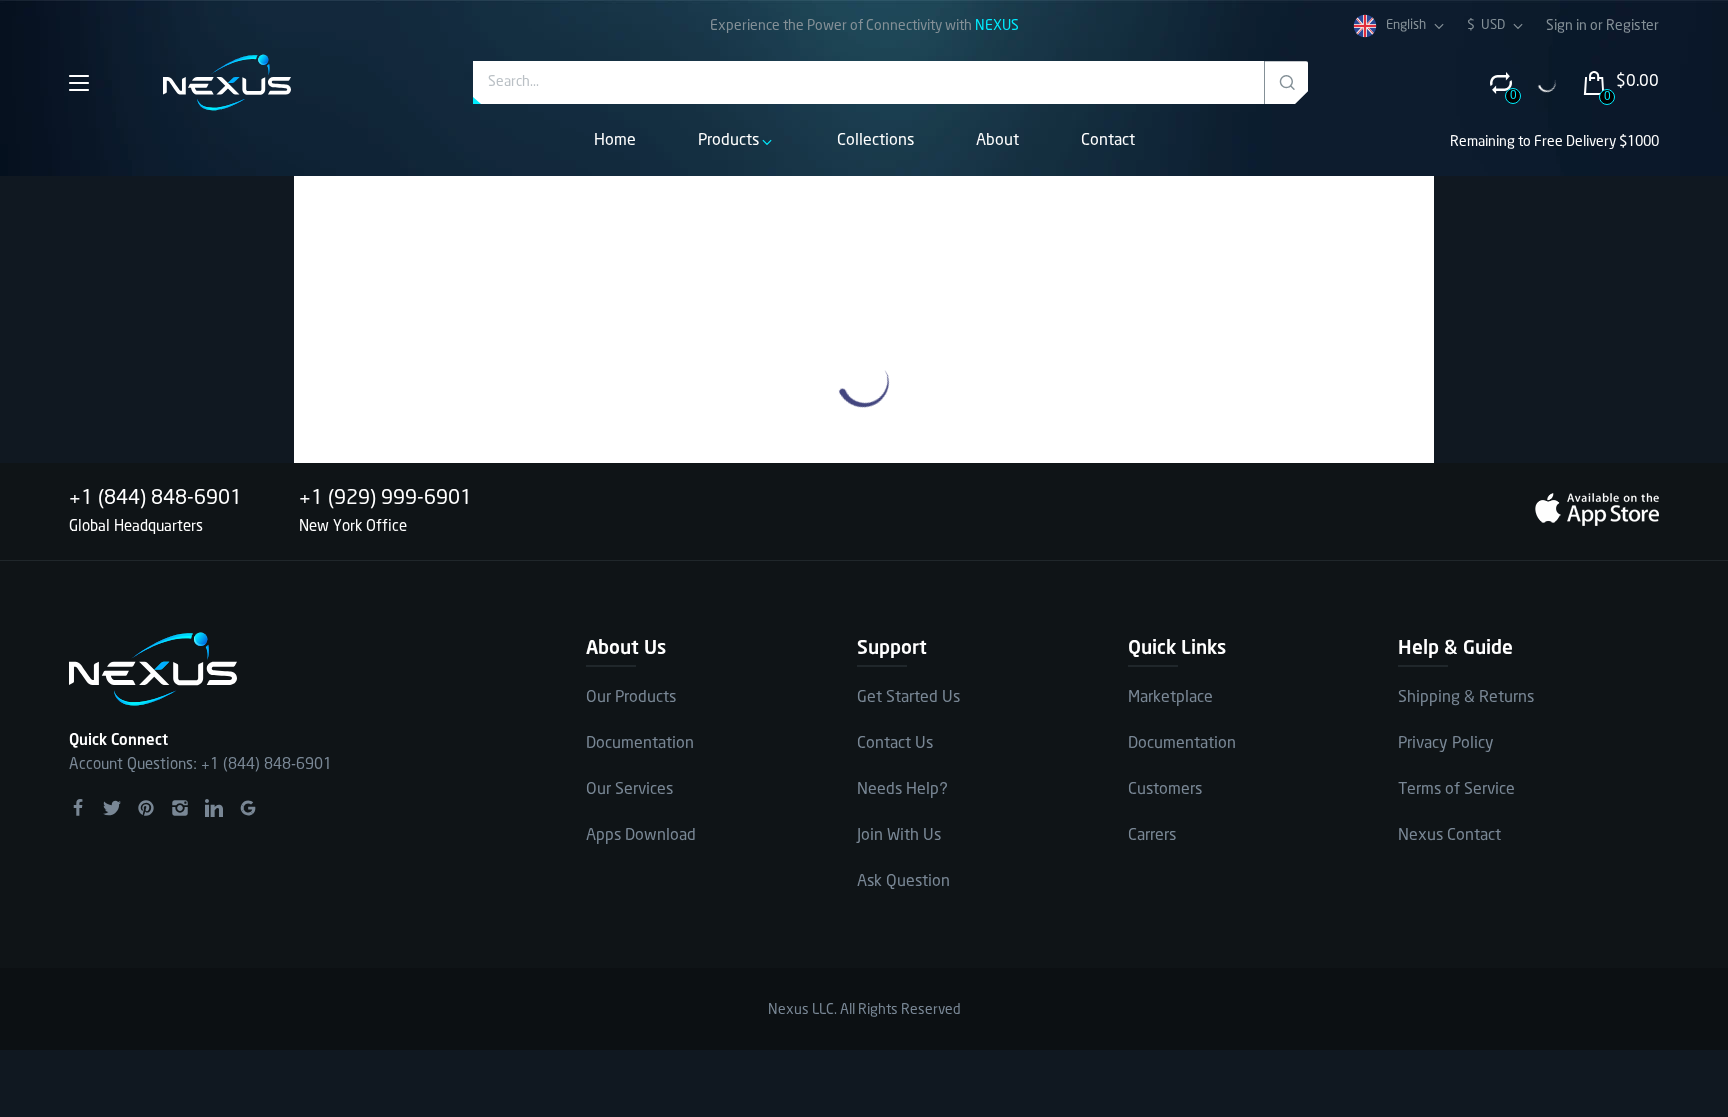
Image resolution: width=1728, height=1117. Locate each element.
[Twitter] (112, 808)
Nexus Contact (1449, 835)
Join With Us (899, 835)
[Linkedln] (214, 808)
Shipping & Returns (1466, 697)
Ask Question (903, 881)
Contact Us (895, 743)
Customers (1165, 789)
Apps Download (641, 835)
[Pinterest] (146, 808)
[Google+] (248, 808)
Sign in (1568, 26)
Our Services (629, 789)
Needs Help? (902, 789)
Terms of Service (1456, 789)
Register (1632, 26)
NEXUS (997, 26)
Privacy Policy (1446, 743)
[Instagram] (180, 808)
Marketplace (1170, 697)
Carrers (1152, 835)
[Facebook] (78, 808)
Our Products (631, 697)
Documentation (640, 743)
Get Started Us (908, 697)
